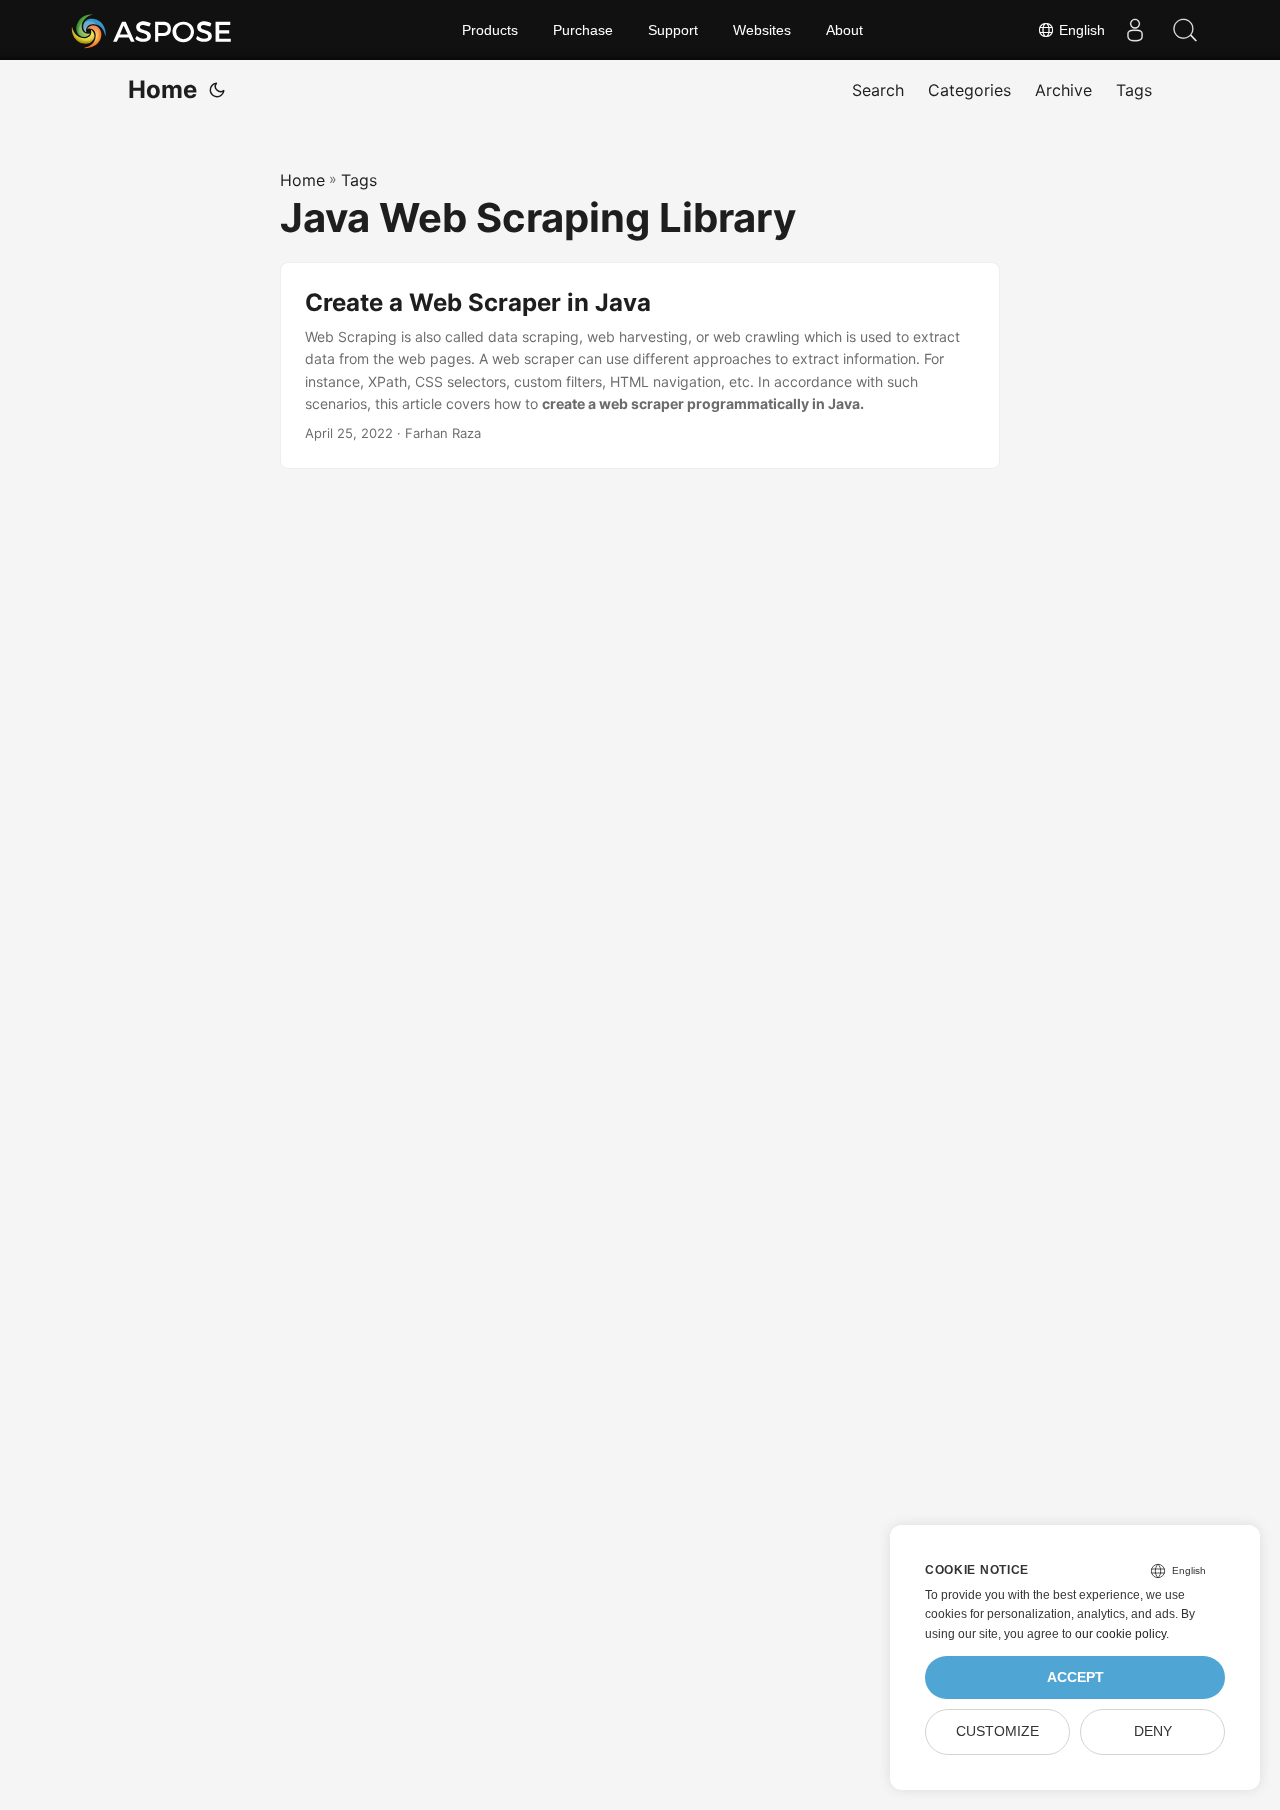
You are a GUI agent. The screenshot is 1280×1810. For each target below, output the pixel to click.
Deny (1153, 1731)
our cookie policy (1120, 1634)
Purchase (583, 30)
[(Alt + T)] (217, 90)
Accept (1075, 1677)
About (844, 30)
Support (673, 30)
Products (490, 30)
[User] (1135, 30)
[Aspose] (152, 30)
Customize (997, 1731)
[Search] (1185, 30)
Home (162, 89)
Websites (762, 30)
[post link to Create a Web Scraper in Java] (640, 366)
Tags (359, 180)
